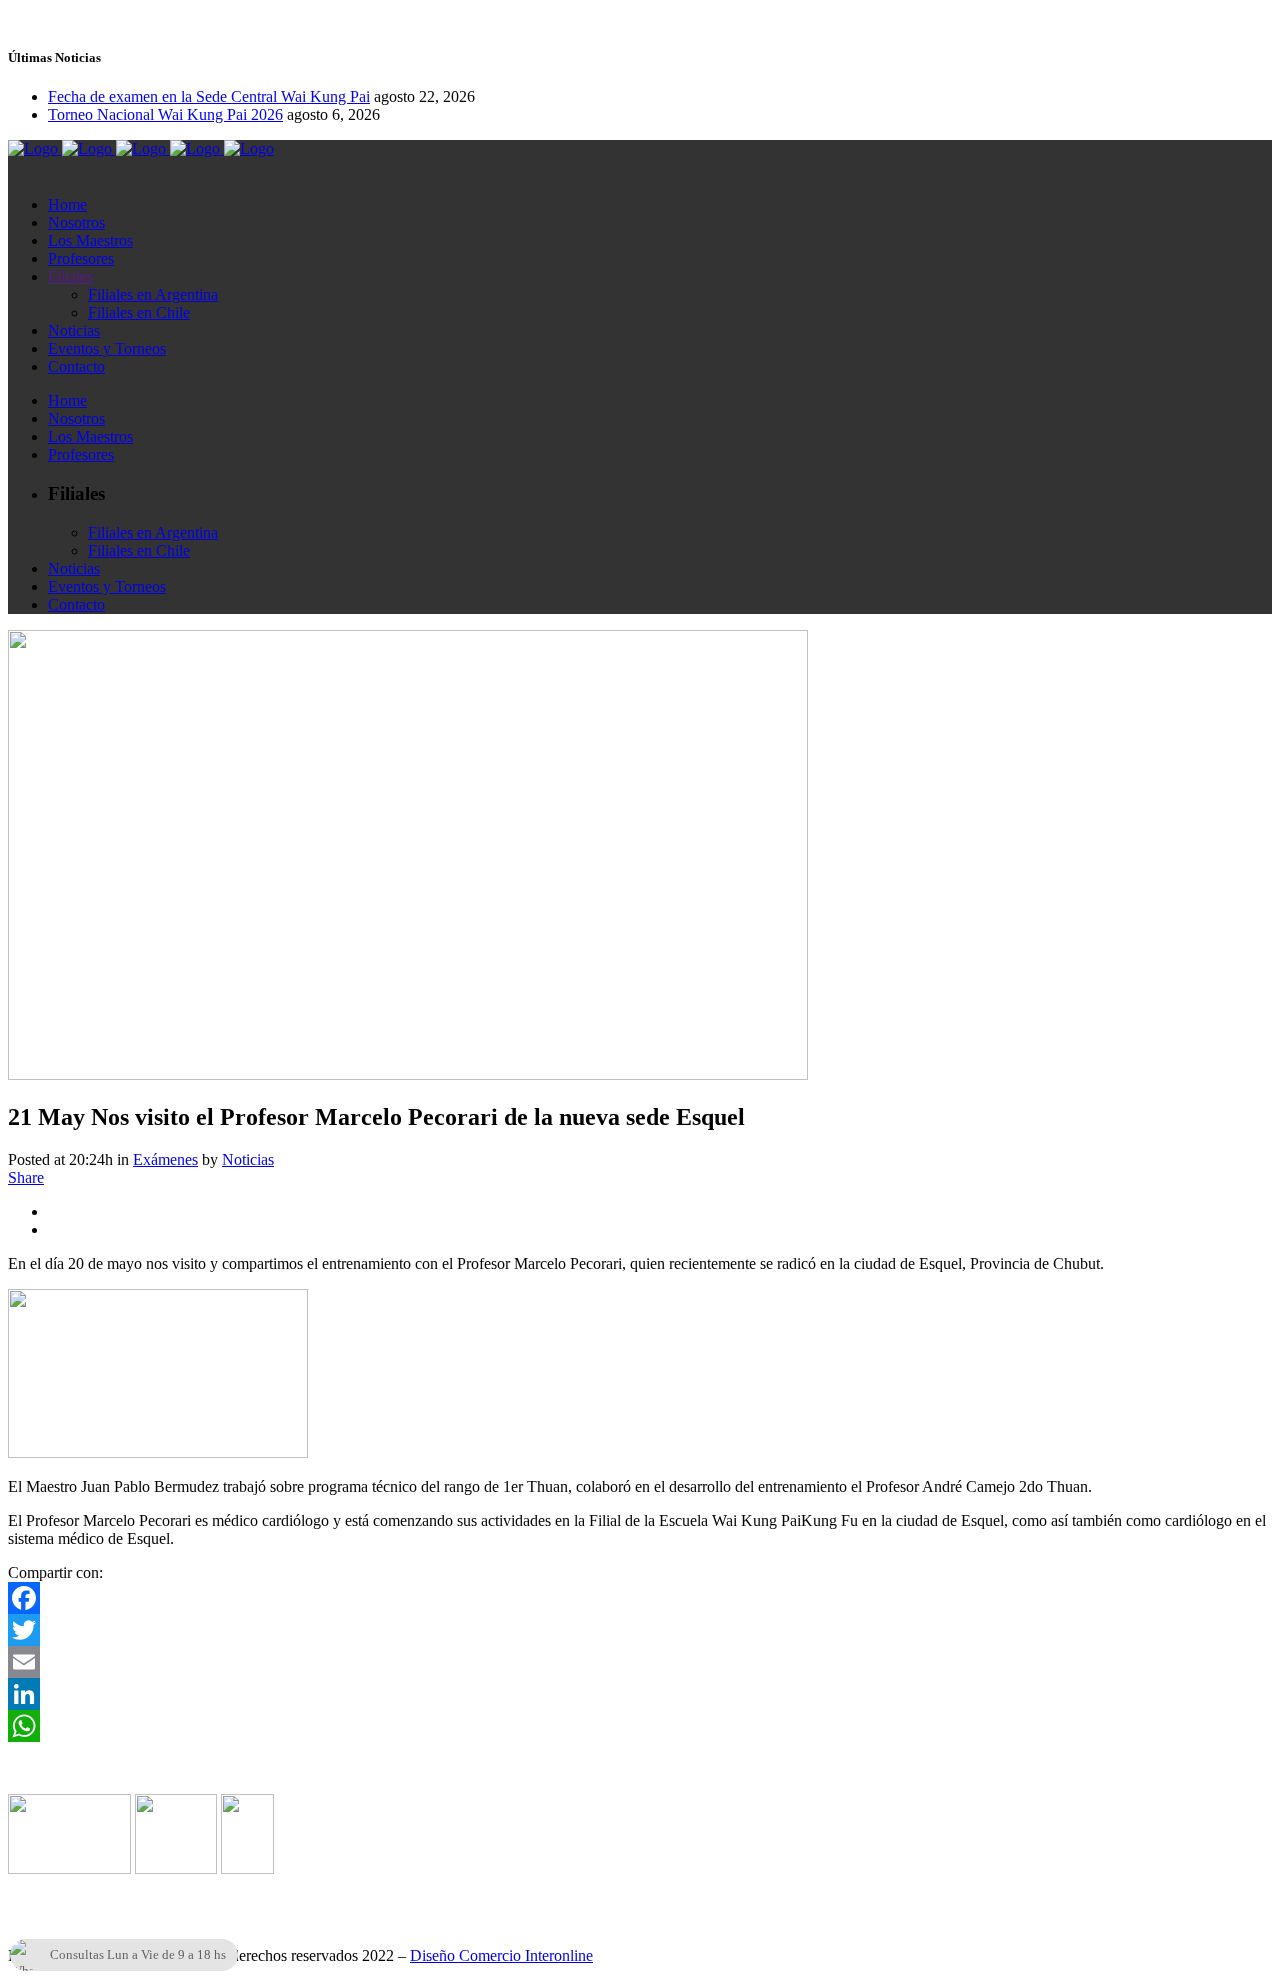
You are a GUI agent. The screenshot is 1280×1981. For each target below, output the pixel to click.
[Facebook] (640, 1598)
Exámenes (165, 1159)
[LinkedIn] (640, 1694)
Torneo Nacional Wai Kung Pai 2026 (165, 114)
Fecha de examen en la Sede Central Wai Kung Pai (209, 96)
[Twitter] (640, 1630)
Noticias (248, 1159)
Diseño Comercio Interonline (501, 1955)
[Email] (640, 1662)
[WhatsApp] (640, 1726)
